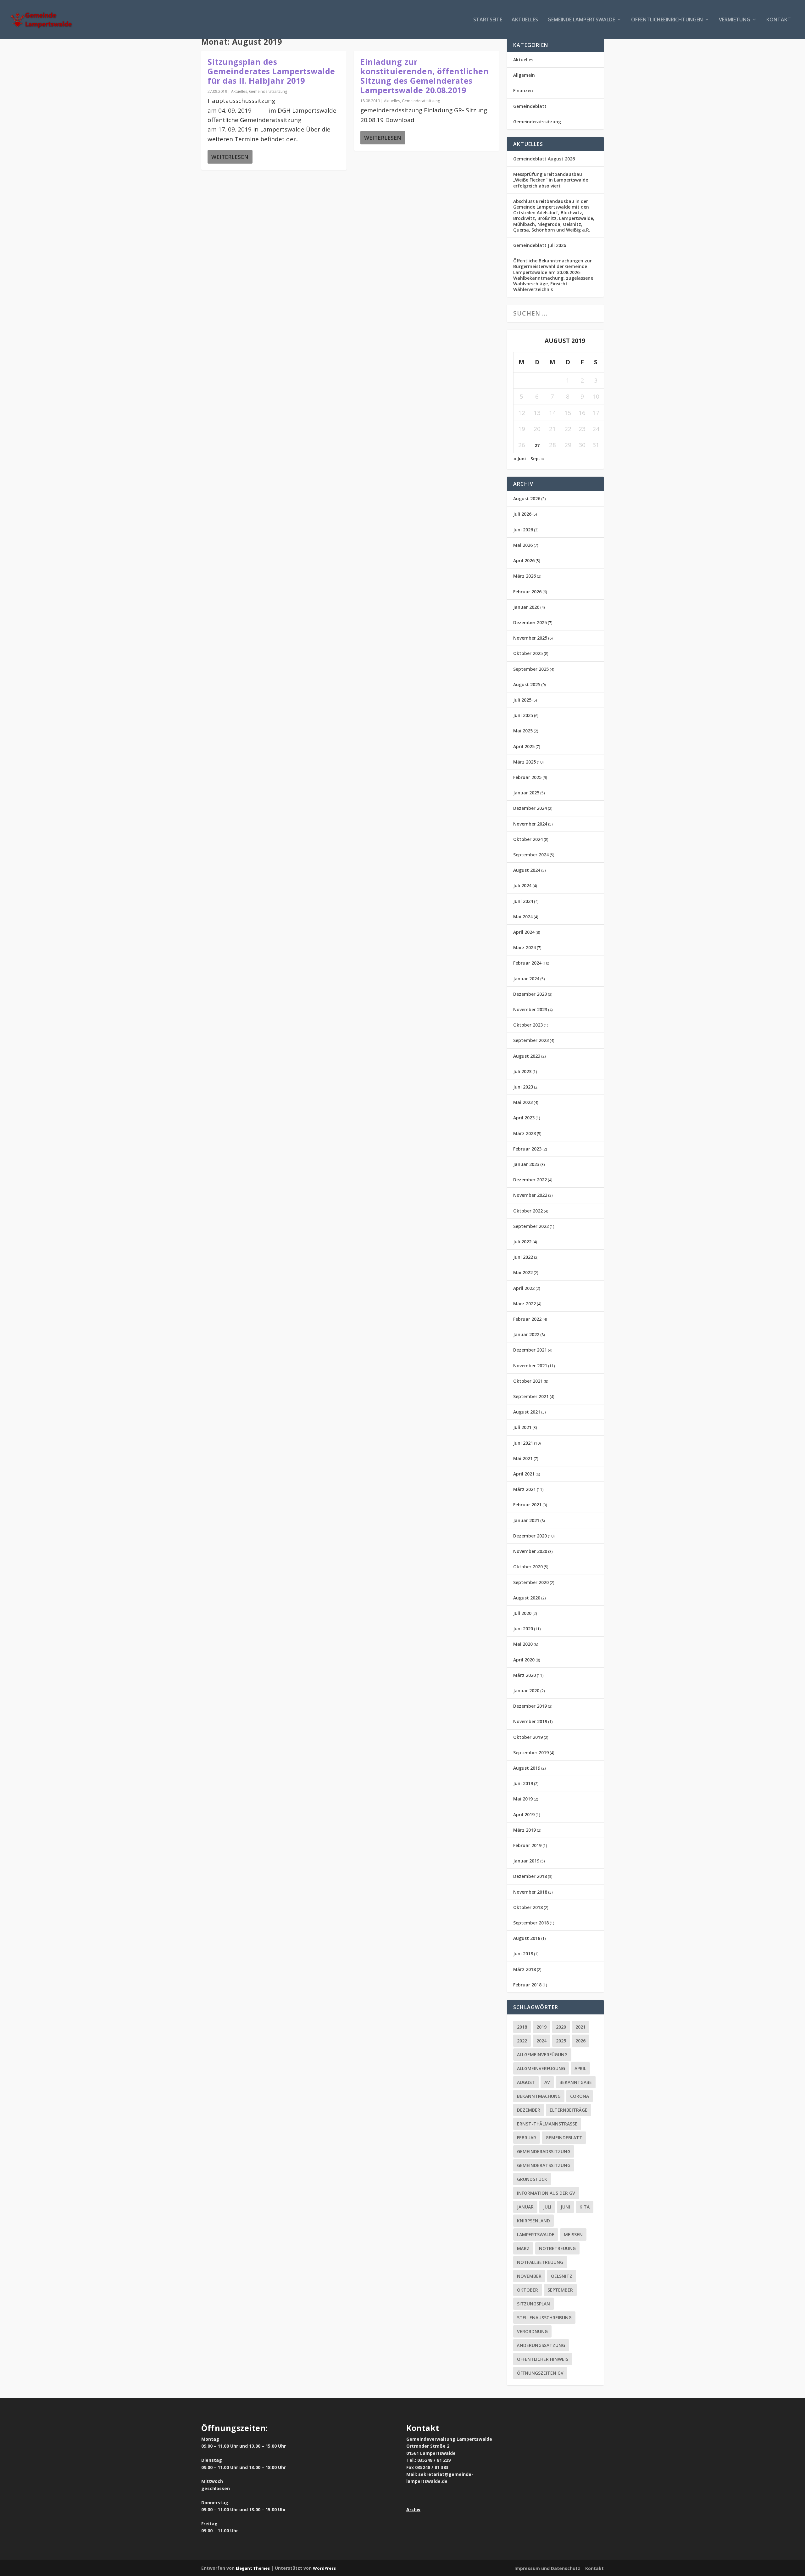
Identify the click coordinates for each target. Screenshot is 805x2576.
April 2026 (524, 560)
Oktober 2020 (528, 1567)
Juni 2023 (523, 1087)
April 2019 (524, 1814)
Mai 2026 (523, 545)
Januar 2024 (526, 979)
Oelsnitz (562, 2276)
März (523, 2248)
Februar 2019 (527, 1845)
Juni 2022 (523, 1257)
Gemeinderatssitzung (268, 91)
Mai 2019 (523, 1799)
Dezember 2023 (530, 994)
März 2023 (525, 1133)
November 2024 (530, 824)
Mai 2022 (523, 1272)
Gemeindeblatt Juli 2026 (540, 245)
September (560, 2290)
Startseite (488, 20)
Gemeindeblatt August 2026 (544, 159)
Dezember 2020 (530, 1536)
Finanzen (523, 90)
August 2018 (527, 1938)
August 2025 (527, 684)
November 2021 (530, 1366)
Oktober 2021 (528, 1381)
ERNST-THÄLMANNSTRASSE (547, 2124)
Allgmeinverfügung (541, 2068)
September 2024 (531, 855)
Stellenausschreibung (544, 2318)
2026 (580, 2041)
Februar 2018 (527, 1985)
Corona (580, 2096)
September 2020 (531, 1582)
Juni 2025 (523, 715)
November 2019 (530, 1721)
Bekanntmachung (539, 2096)
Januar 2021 (526, 1520)
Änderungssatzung (541, 2345)
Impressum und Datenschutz (547, 2568)
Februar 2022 (527, 1319)
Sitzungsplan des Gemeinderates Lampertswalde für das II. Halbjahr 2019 (271, 71)
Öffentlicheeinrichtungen (667, 20)
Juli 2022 (522, 1242)
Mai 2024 (523, 917)
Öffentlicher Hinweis (543, 2359)
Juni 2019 (523, 1783)
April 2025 (524, 746)
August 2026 (527, 498)
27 (537, 445)
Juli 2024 (522, 885)
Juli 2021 (522, 1427)
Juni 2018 (523, 1954)
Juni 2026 (523, 530)
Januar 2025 (526, 793)
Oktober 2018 (528, 1907)
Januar (525, 2207)
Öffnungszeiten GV (540, 2373)
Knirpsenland (533, 2221)
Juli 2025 (522, 700)
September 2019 (531, 1753)
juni (565, 2207)
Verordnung (532, 2331)
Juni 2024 (523, 901)
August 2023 (527, 1056)
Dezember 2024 (530, 808)
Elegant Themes (253, 2568)
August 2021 (527, 1412)
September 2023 (531, 1040)
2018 (522, 2027)
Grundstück (532, 2179)
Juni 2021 (523, 1443)
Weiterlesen (230, 157)
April (580, 2068)
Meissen (573, 2234)
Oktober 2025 (528, 653)
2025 (561, 2041)
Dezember (529, 2110)
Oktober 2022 (528, 1211)
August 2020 (527, 1598)
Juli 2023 (522, 1071)
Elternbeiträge (569, 2110)
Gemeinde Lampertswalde (581, 20)
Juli (547, 2207)
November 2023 (530, 1009)
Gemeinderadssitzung (544, 2151)
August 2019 (527, 1768)
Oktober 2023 (528, 1025)
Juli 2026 (522, 514)
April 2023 (524, 1118)
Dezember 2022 (530, 1180)
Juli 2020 (522, 1613)
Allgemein (524, 75)
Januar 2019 (526, 1861)
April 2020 (524, 1660)
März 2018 (525, 1969)
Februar (527, 2138)
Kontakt (779, 20)
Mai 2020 (523, 1644)
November (529, 2276)
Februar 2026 (527, 592)
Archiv (413, 2509)
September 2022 (531, 1226)
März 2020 (525, 1675)
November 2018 (530, 1892)
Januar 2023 (526, 1164)
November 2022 (530, 1195)
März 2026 (525, 576)
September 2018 (531, 1923)
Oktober (527, 2290)
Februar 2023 (527, 1149)
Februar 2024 (527, 963)
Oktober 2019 (528, 1737)
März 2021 (525, 1489)
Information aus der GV (546, 2193)
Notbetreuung (557, 2248)
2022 (522, 2041)
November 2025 (530, 638)
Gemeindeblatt (530, 106)
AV (547, 2082)
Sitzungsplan (533, 2304)
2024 (541, 2041)
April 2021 (524, 1474)
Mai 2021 (523, 1458)
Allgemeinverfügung (542, 2055)
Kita (585, 2207)
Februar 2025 (527, 777)
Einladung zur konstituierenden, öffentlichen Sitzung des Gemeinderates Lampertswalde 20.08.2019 (425, 76)
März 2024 (525, 947)
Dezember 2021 (530, 1350)
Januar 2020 (526, 1691)
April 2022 (524, 1288)
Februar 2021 (527, 1505)
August (526, 2082)
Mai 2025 (523, 731)
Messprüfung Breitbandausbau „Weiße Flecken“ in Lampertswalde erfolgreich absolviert (551, 180)
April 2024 (524, 932)
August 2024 (527, 870)
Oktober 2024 (528, 839)
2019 (541, 2027)
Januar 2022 (526, 1334)
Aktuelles (525, 20)
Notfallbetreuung (540, 2262)
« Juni (519, 459)
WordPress (324, 2568)
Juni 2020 (523, 1629)
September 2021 (531, 1396)
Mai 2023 (523, 1102)
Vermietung (735, 20)
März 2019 (525, 1830)
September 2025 (531, 669)
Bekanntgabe (576, 2082)
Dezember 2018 (530, 1876)
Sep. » (537, 459)
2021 (580, 2027)
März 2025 (525, 762)
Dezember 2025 (530, 622)
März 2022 (525, 1304)
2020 (561, 2027)
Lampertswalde (536, 2234)
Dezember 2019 (530, 1706)
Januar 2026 (526, 607)
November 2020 (530, 1551)
